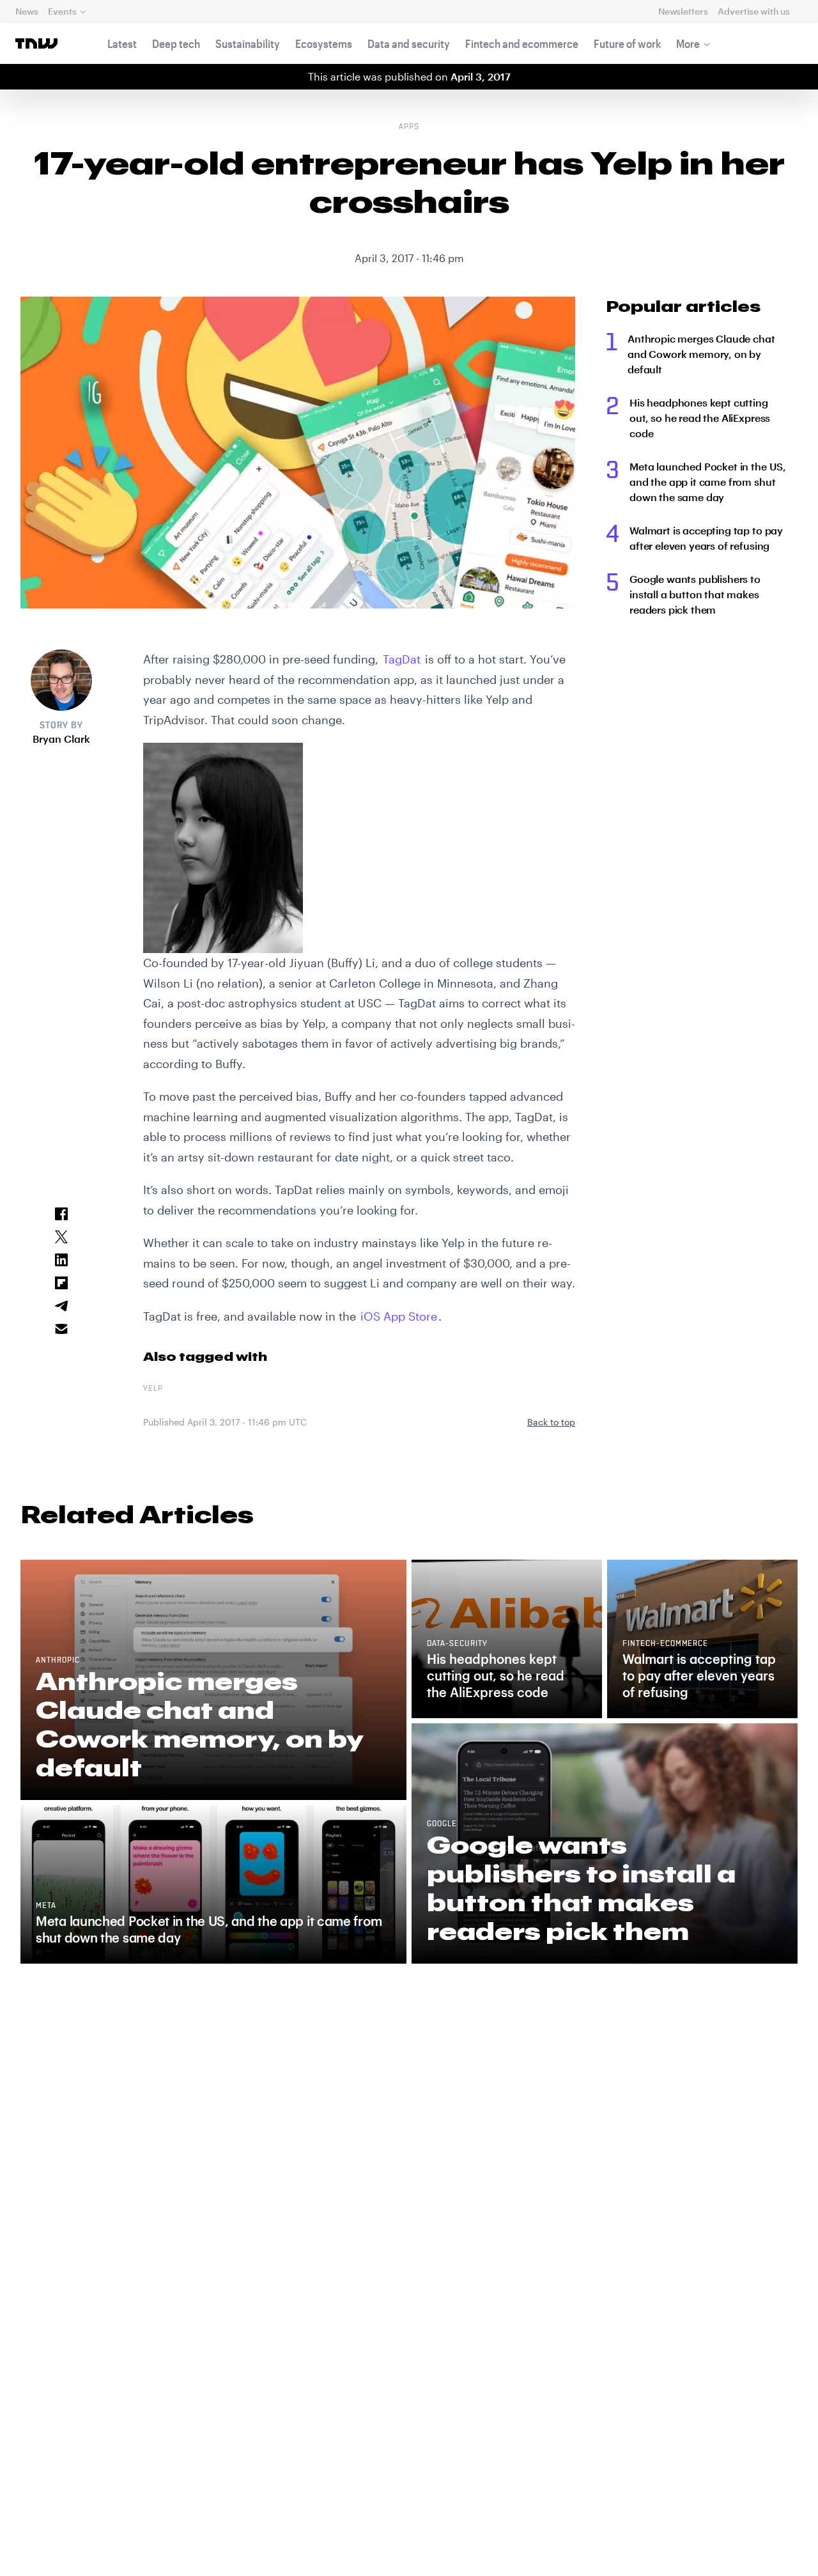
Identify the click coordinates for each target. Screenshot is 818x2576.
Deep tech (176, 43)
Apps (409, 127)
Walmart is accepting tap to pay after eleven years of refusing (706, 538)
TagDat (402, 659)
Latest (122, 43)
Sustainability (248, 43)
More (688, 43)
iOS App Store (399, 1316)
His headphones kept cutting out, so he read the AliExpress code (700, 418)
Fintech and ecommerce (522, 43)
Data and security (409, 43)
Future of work (627, 43)
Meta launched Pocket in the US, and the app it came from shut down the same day (708, 482)
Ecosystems (324, 43)
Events (62, 11)
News (27, 11)
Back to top (551, 1422)
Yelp (153, 1389)
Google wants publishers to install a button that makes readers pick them (695, 594)
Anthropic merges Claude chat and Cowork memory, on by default (701, 354)
